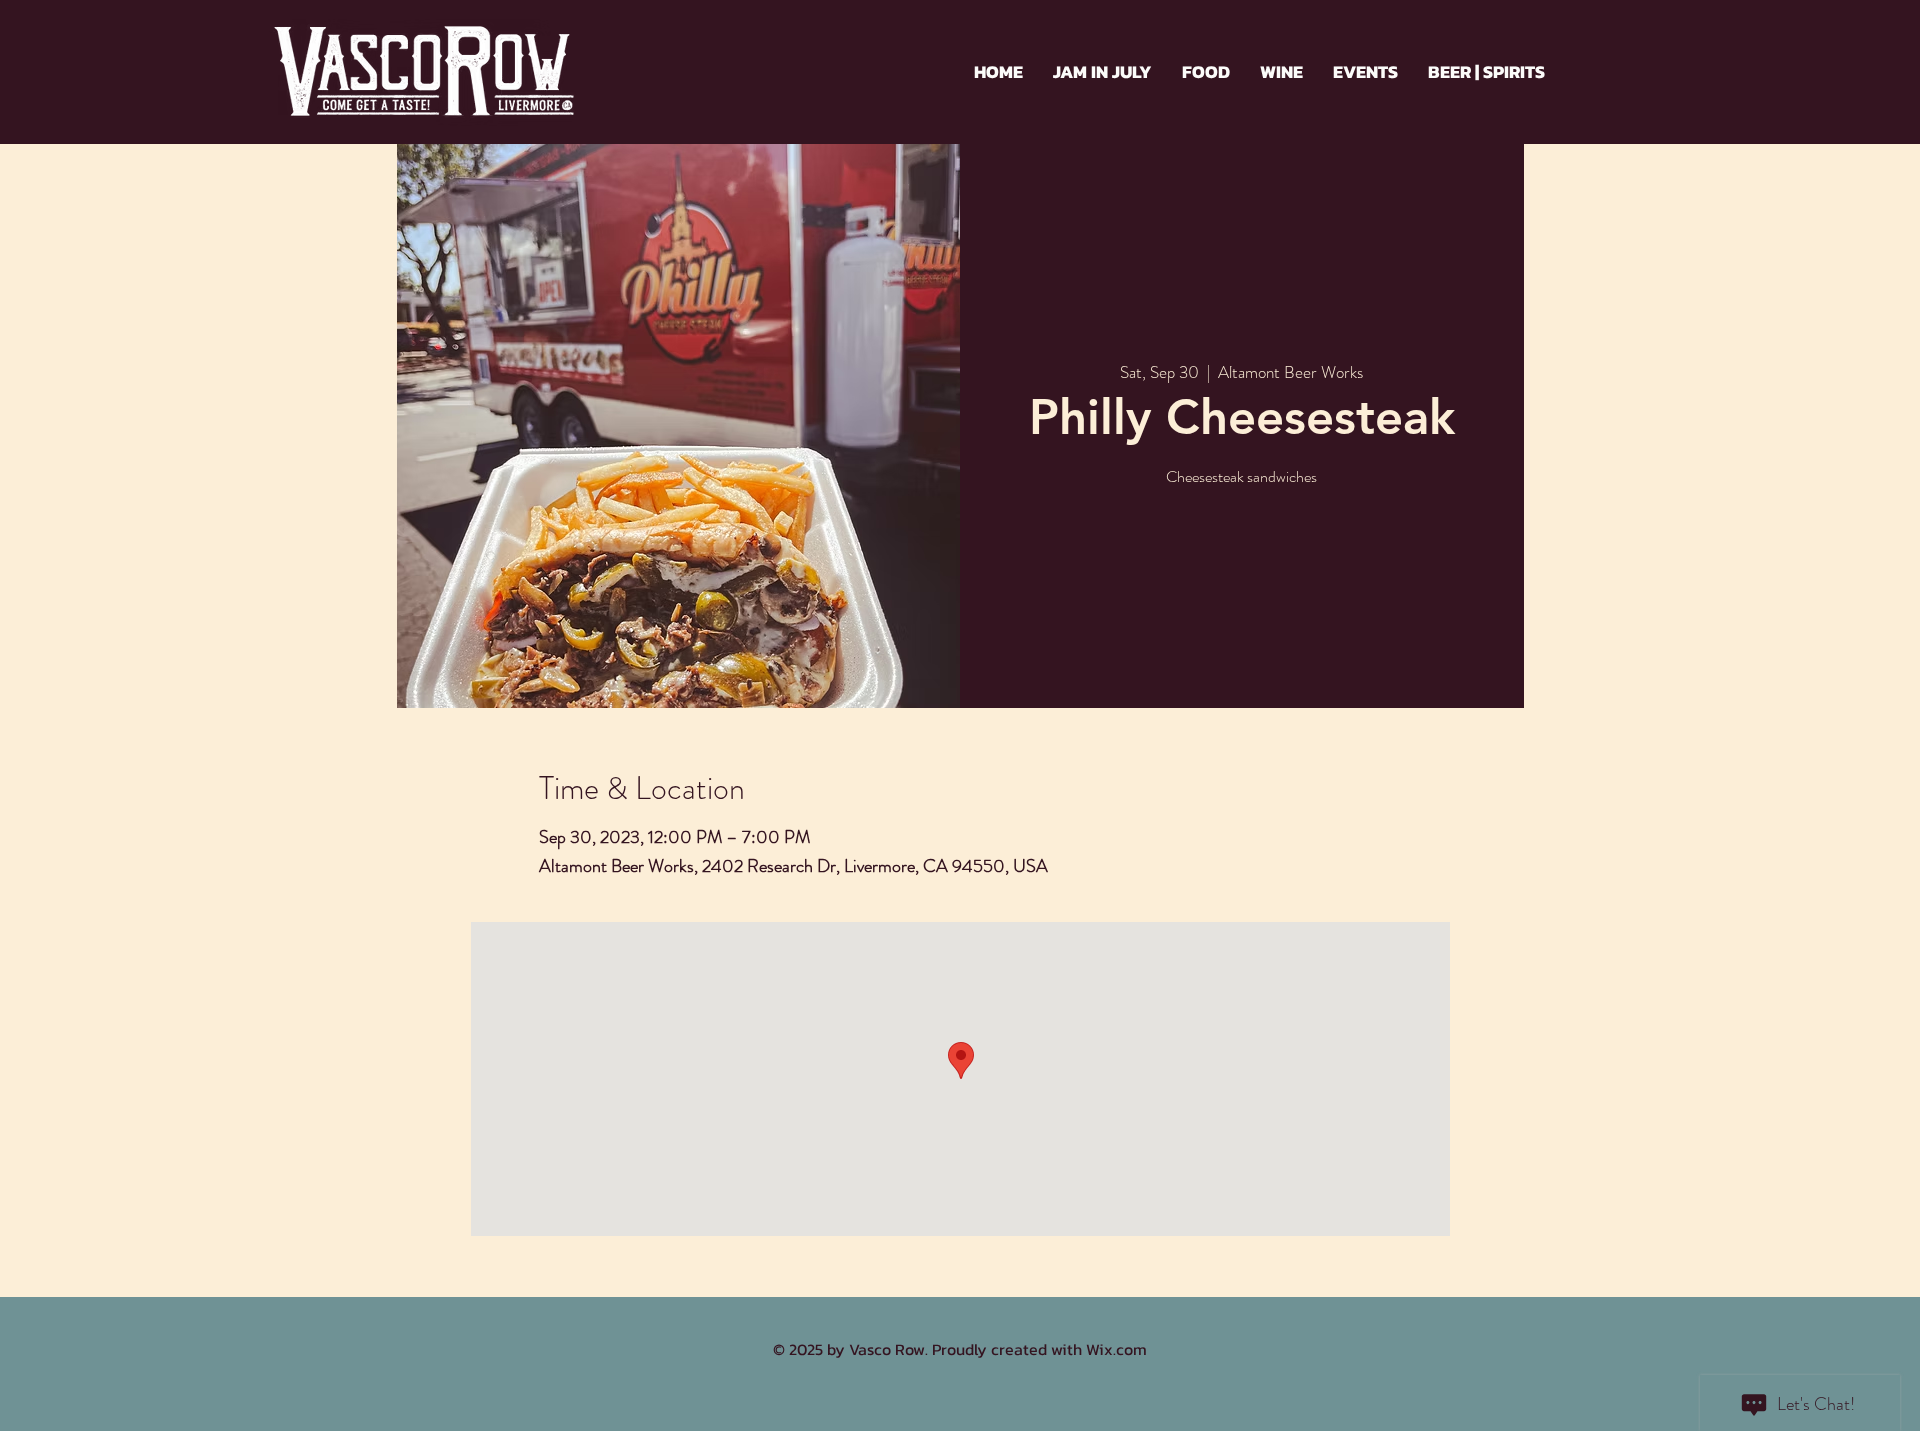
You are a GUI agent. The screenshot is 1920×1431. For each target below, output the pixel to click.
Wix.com (1116, 1349)
